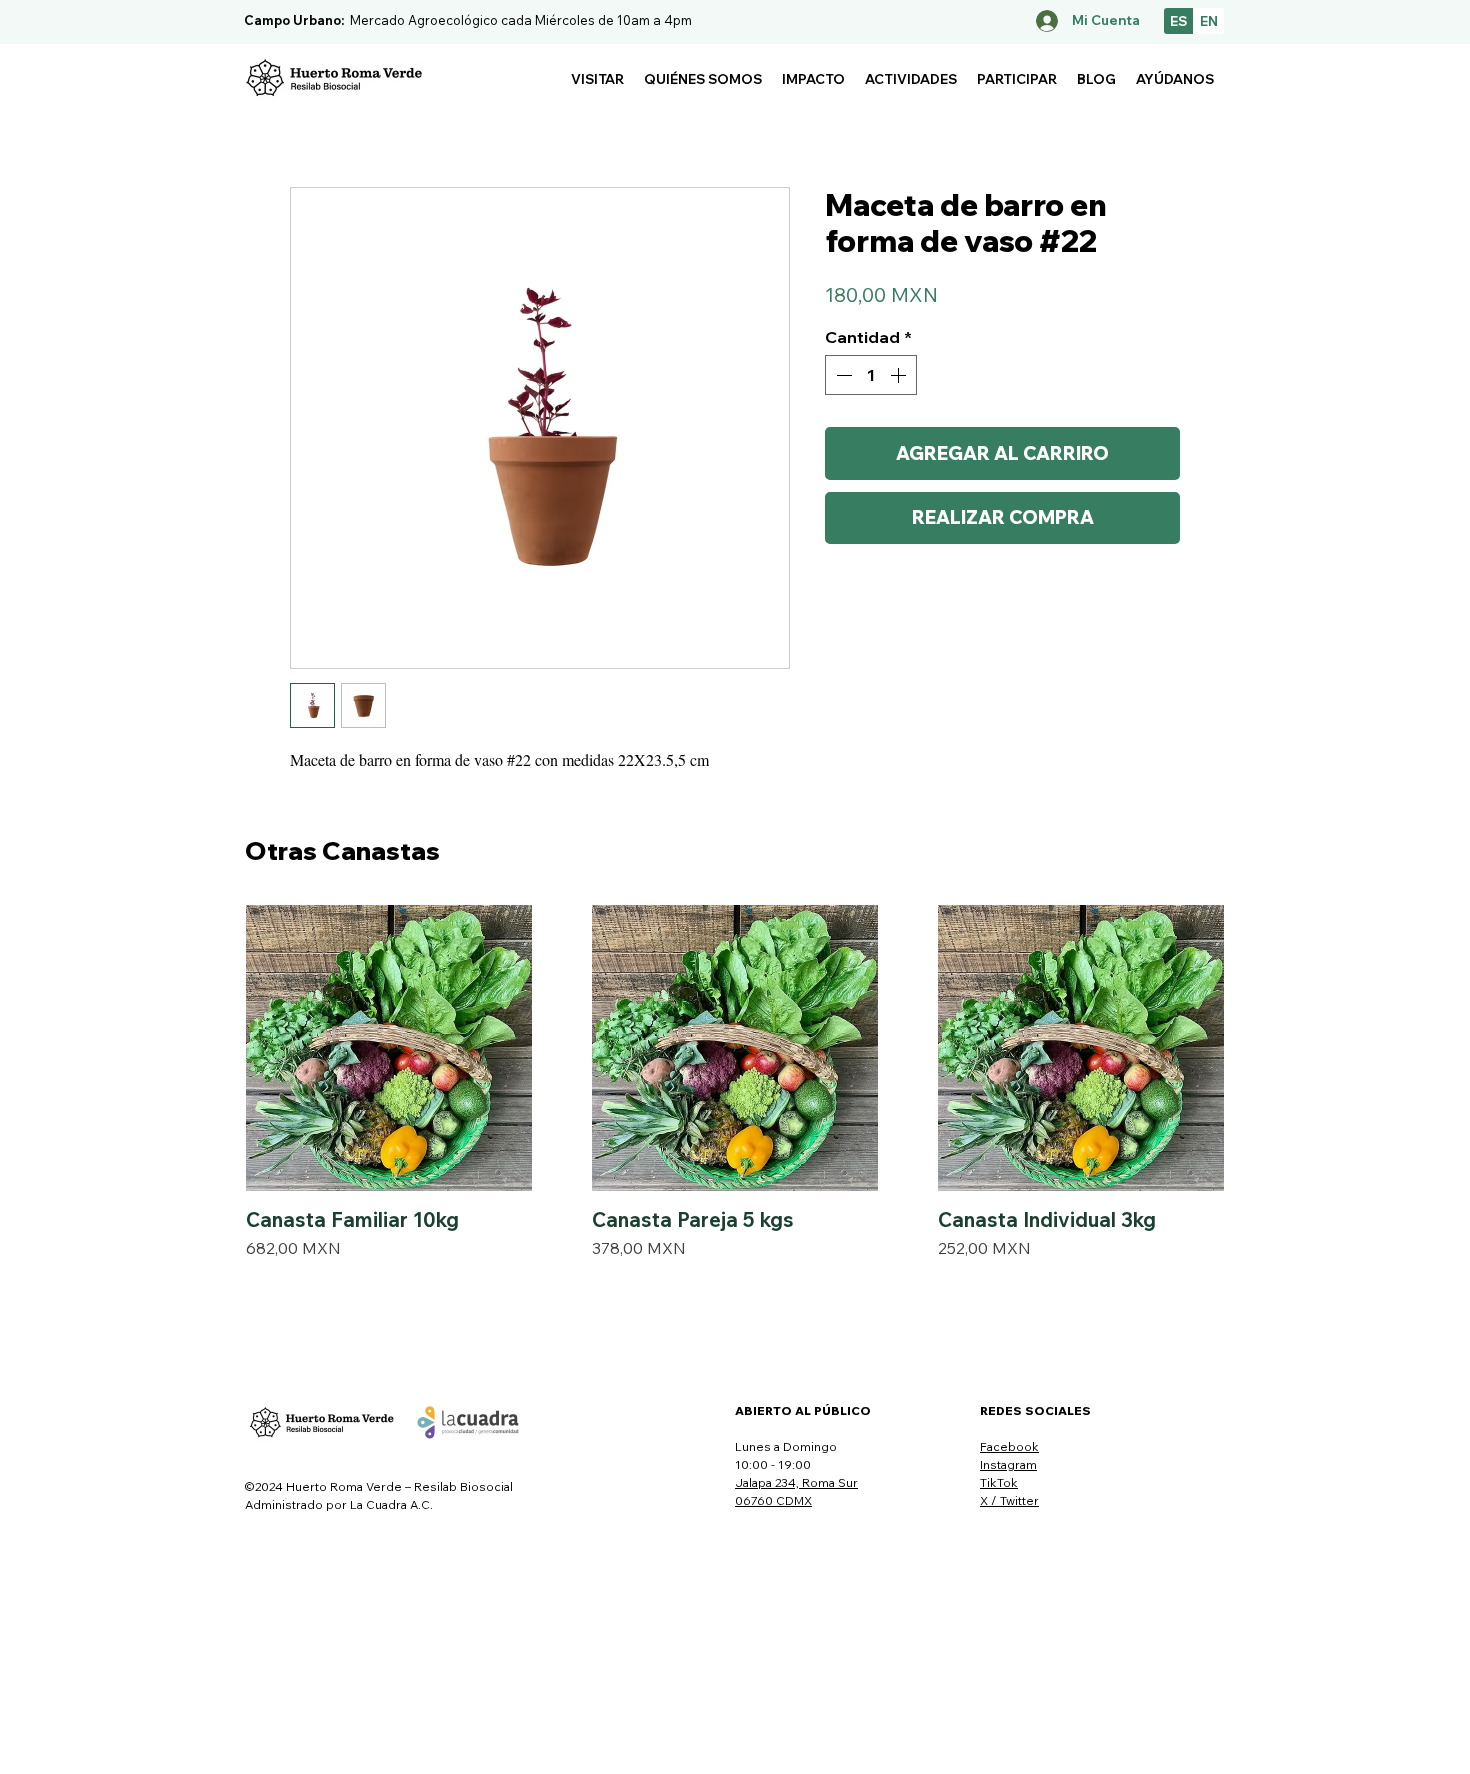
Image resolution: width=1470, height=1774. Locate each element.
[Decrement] (842, 375)
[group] (735, 1082)
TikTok (999, 1482)
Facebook (1009, 1446)
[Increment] (900, 375)
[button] (597, 79)
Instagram (1008, 1464)
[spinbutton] (871, 375)
